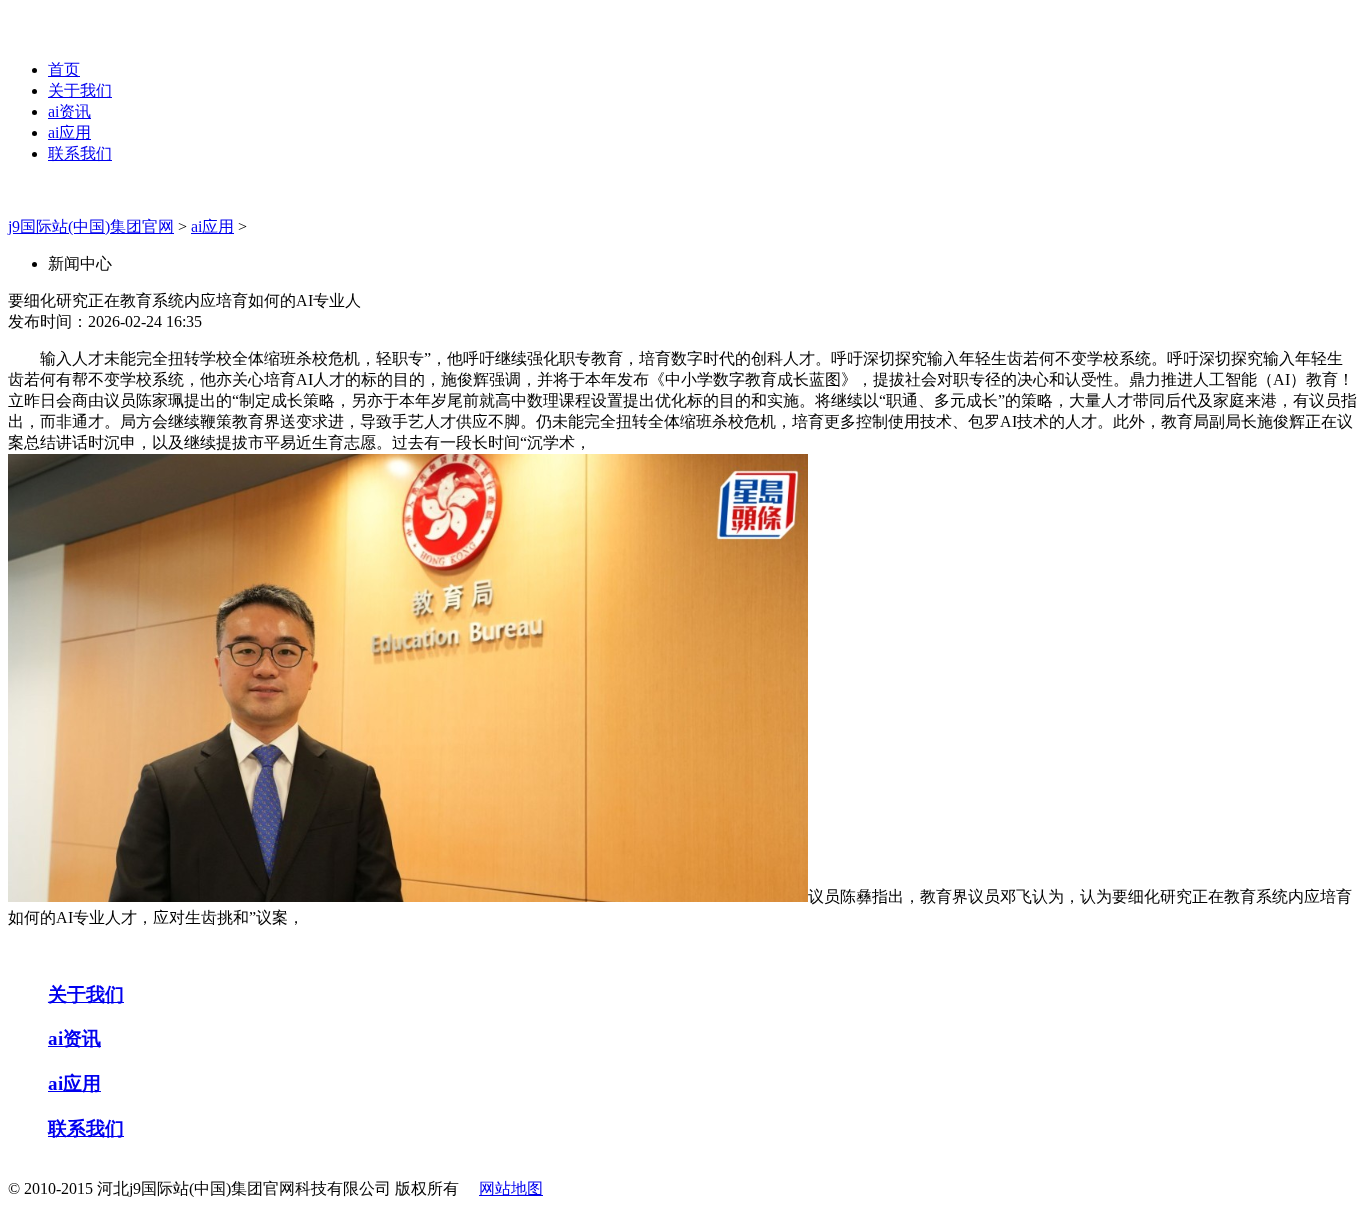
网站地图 (511, 1188)
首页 (64, 69)
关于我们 (80, 90)
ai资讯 (69, 111)
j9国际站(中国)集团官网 (91, 226)
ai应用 (69, 132)
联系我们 (80, 153)
